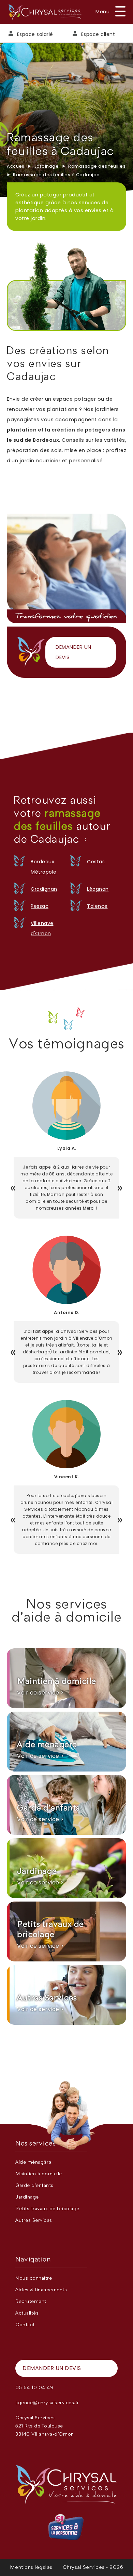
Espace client (98, 34)
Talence (97, 906)
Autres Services (34, 2220)
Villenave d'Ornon (42, 928)
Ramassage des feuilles (97, 166)
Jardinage (47, 166)
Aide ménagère (33, 2162)
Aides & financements (41, 2290)
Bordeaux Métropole (44, 867)
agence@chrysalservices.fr (47, 2403)
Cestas (96, 862)
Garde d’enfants (34, 2186)
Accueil (16, 166)
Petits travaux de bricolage (47, 2209)
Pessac (40, 906)
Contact (25, 2325)
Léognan (98, 889)
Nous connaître (34, 2278)
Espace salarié (35, 34)
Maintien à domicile (39, 2174)
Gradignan (44, 889)
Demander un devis (73, 652)
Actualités (27, 2313)
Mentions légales (31, 2567)
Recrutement (31, 2302)
